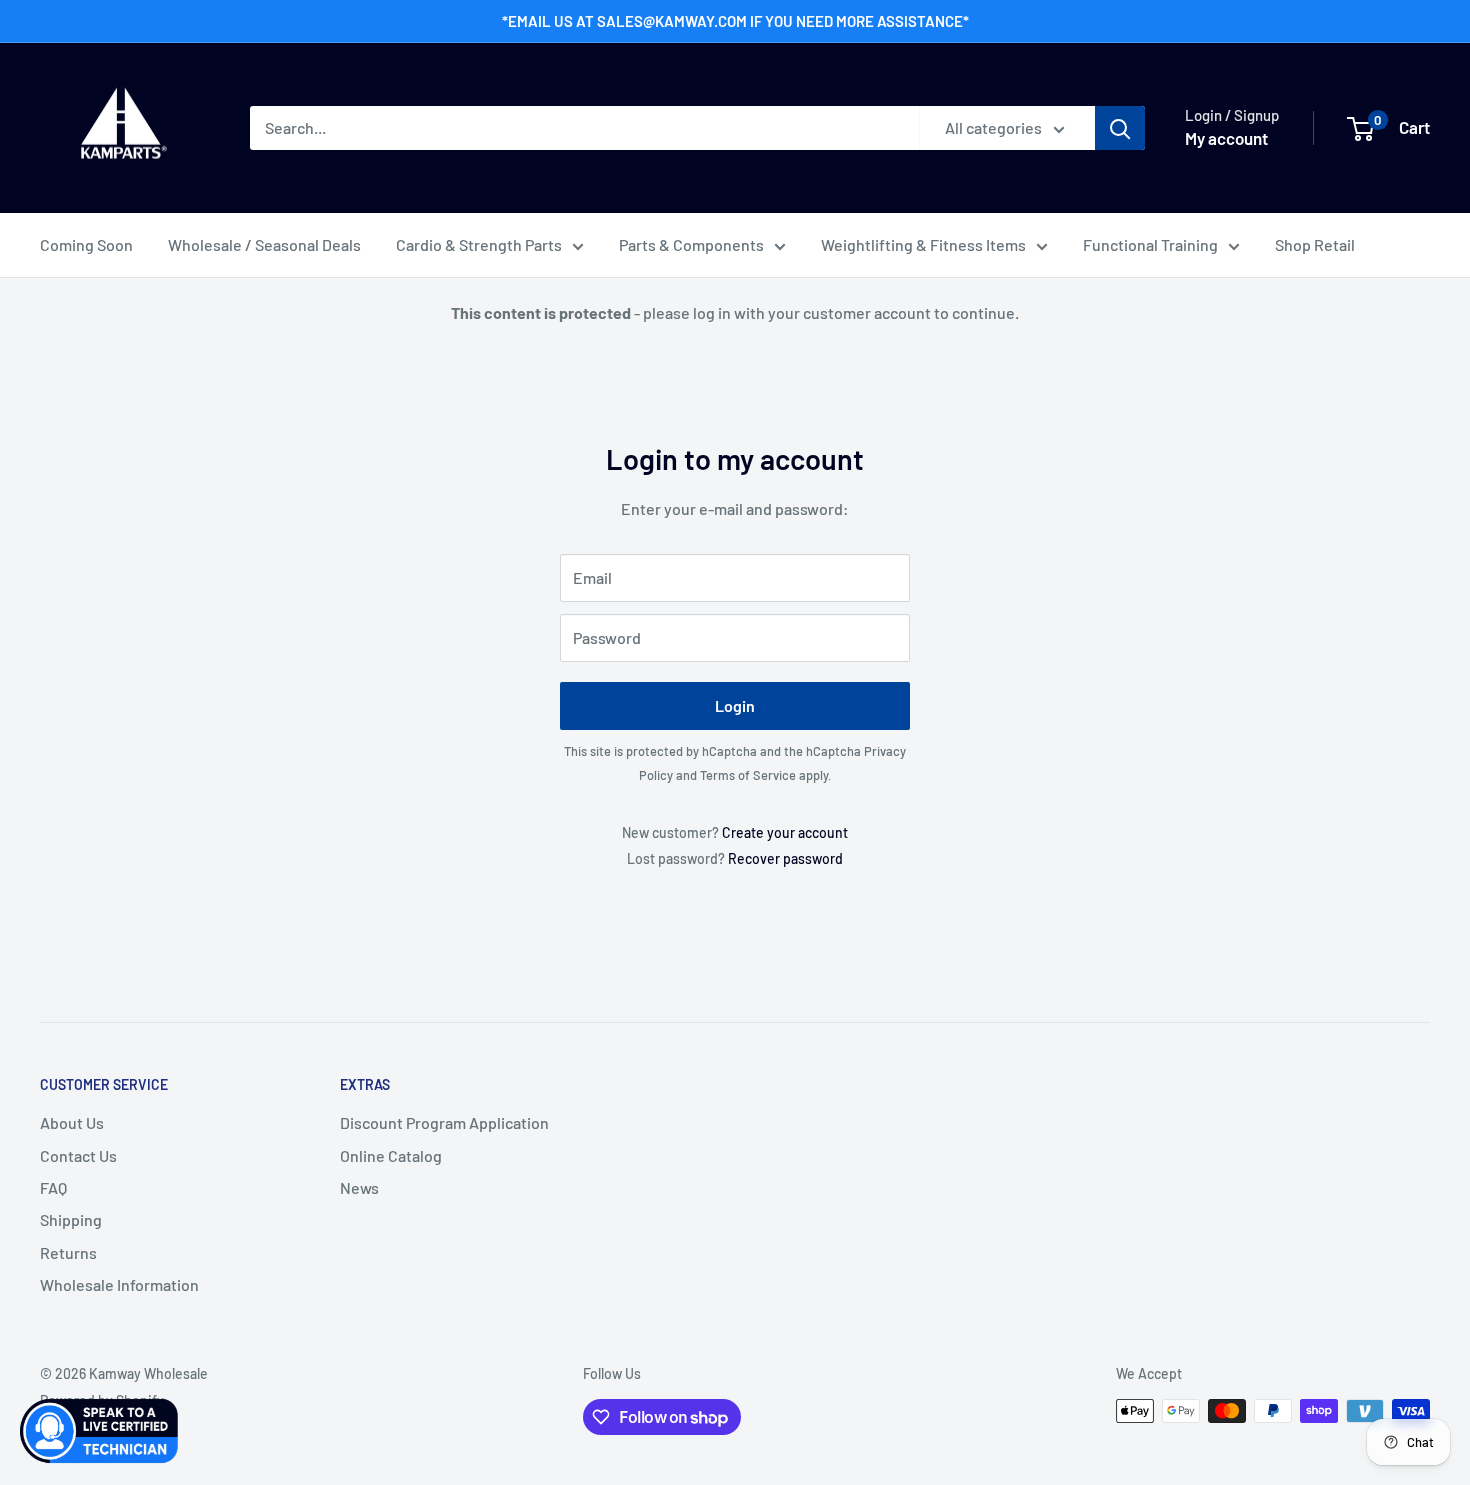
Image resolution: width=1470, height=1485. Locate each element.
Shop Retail (1315, 244)
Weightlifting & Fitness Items (923, 244)
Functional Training (1150, 244)
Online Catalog (391, 1155)
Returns (68, 1252)
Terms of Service (748, 775)
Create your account (785, 832)
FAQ (53, 1187)
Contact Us (78, 1155)
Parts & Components (691, 244)
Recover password (785, 858)
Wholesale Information (119, 1284)
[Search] (1120, 128)
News (359, 1187)
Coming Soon (86, 244)
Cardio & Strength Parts (479, 244)
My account (1226, 138)
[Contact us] (100, 1431)
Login (735, 705)
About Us (72, 1122)
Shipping (71, 1219)
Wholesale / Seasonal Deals (264, 244)
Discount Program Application (444, 1122)
